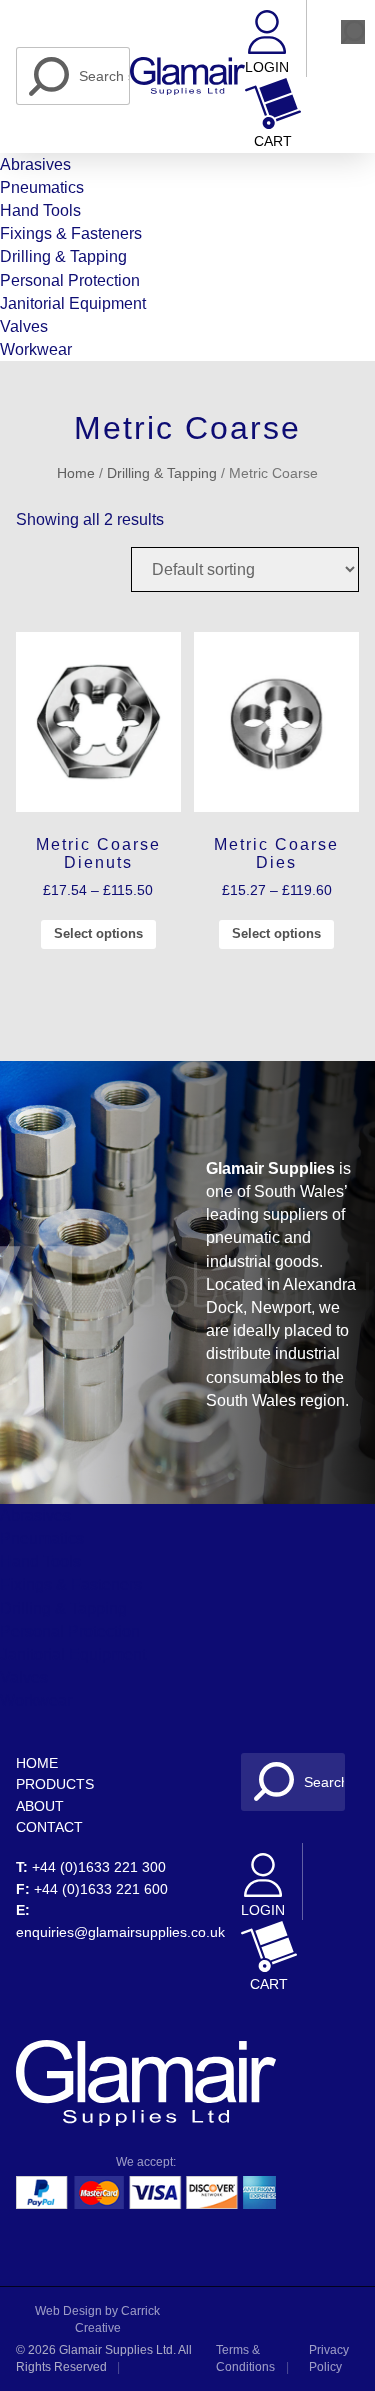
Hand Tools (40, 210)
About (40, 1806)
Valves (24, 326)
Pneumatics (42, 187)
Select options (98, 933)
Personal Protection (70, 280)
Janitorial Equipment (73, 303)
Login (267, 67)
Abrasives (35, 164)
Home (76, 473)
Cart (273, 141)
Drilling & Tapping (63, 256)
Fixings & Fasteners (71, 233)
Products (55, 1784)
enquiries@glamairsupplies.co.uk (120, 1932)
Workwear (36, 349)
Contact (49, 1827)
